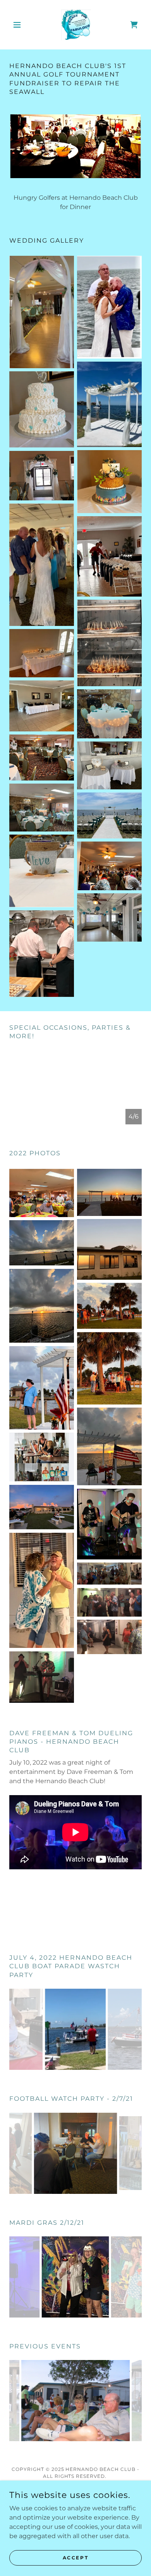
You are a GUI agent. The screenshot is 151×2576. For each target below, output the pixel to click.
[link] (75, 25)
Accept (75, 2558)
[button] (19, 25)
